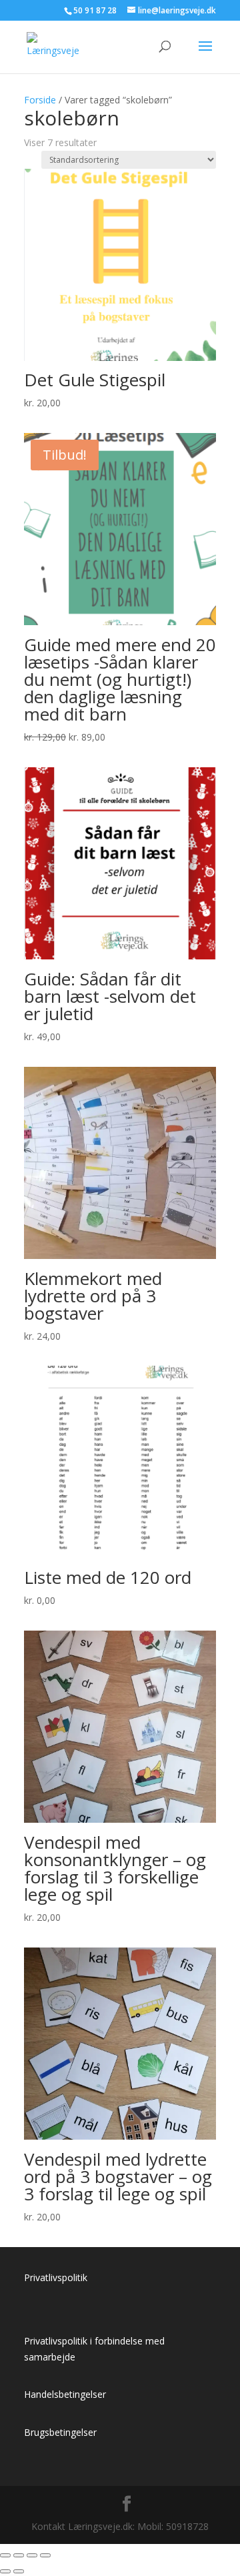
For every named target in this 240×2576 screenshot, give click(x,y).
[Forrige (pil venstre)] (5, 2571)
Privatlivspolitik (56, 2277)
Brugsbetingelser (60, 2432)
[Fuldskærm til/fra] (19, 2555)
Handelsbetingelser (65, 2394)
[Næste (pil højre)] (19, 2571)
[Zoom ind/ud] (5, 2555)
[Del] (32, 2555)
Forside (40, 100)
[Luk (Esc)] (45, 2555)
